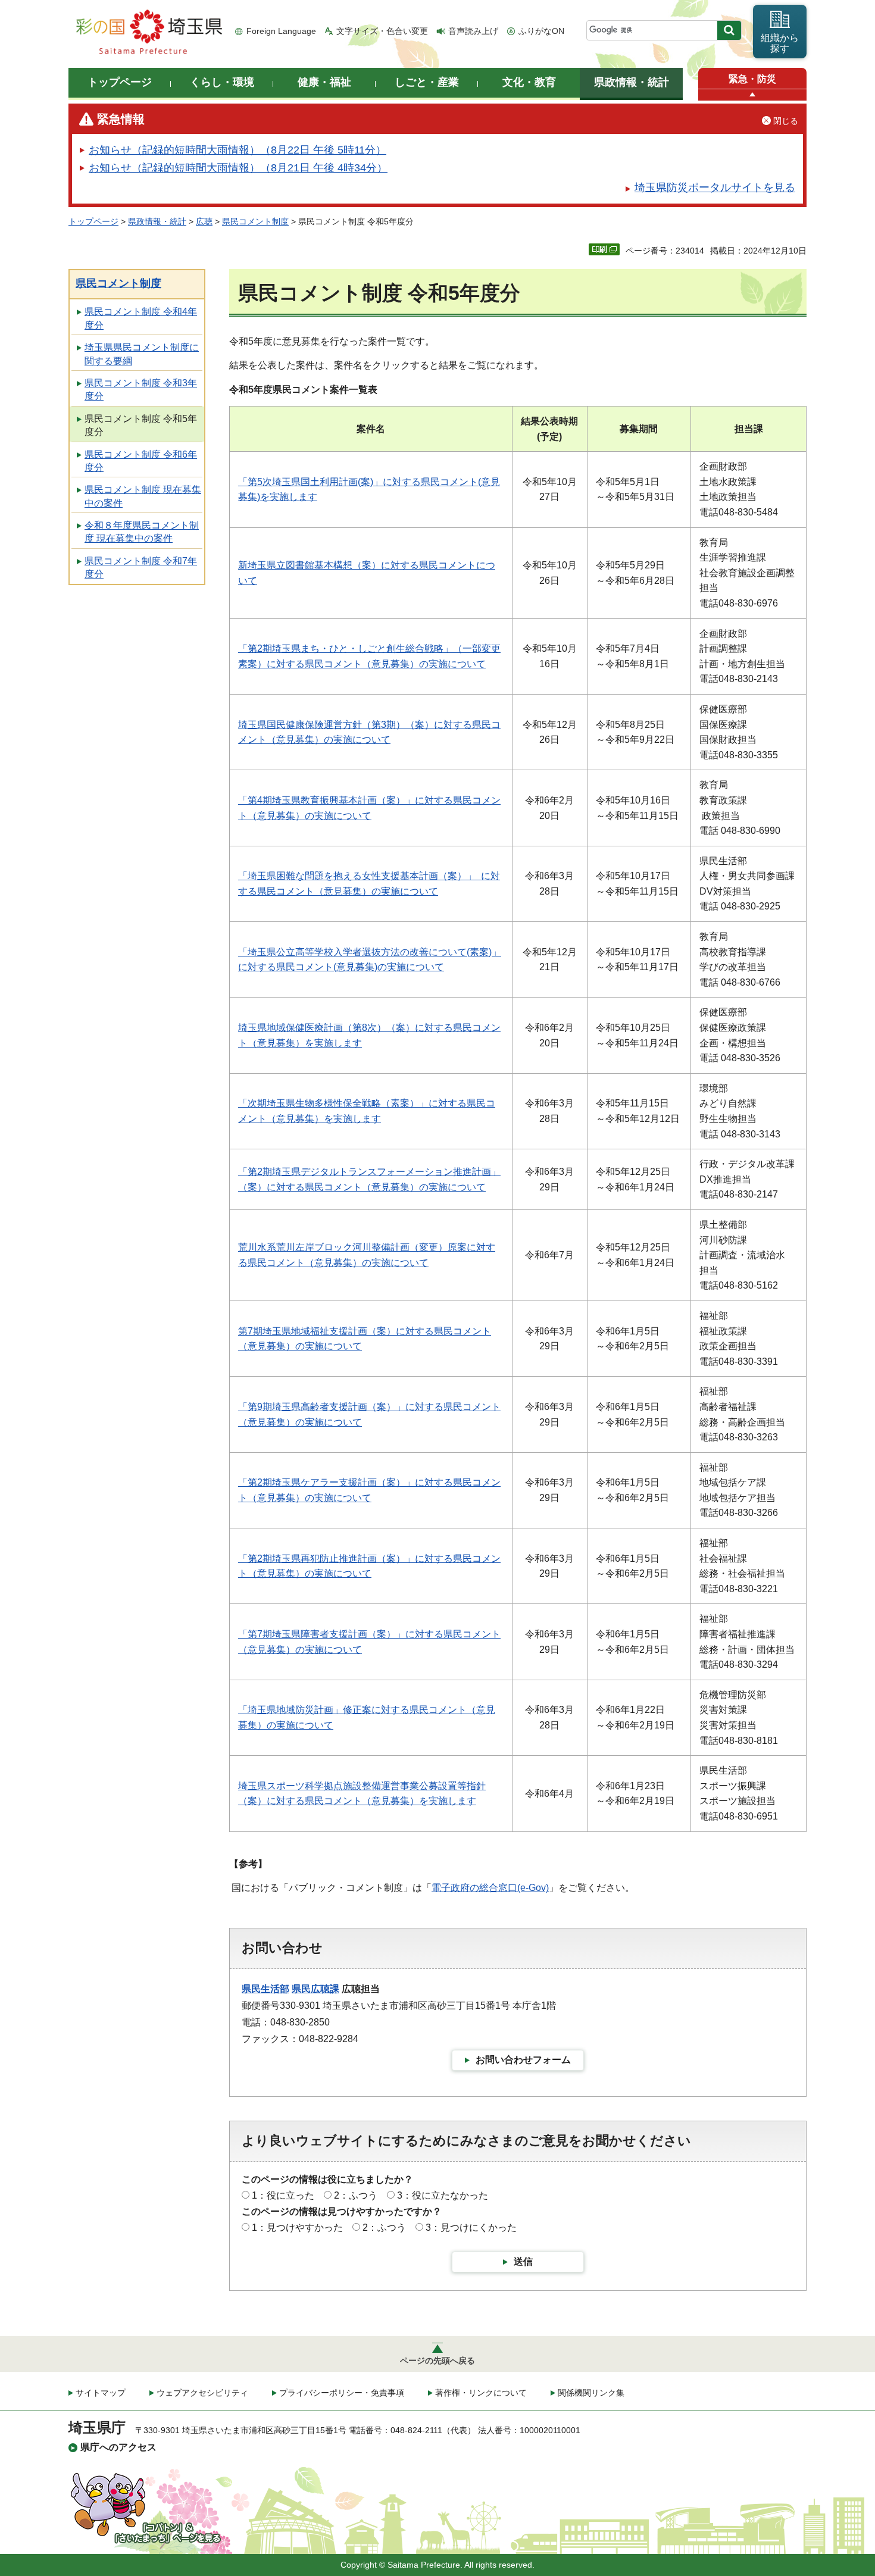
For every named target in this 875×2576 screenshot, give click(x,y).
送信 (523, 2261)
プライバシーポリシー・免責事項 (342, 2393)
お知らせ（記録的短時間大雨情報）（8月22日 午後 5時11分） (237, 150)
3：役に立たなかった (443, 2195)
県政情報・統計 (157, 221)
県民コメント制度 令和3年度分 (141, 390)
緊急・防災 (752, 79)
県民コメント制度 (255, 221)
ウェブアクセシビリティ (202, 2393)
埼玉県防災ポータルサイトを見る (715, 187)
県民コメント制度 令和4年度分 (141, 318)
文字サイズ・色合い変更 (382, 31)
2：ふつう (356, 2195)
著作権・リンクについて (481, 2393)
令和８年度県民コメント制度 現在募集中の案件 (142, 532)
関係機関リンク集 (591, 2393)
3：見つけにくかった (471, 2228)
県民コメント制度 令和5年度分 (141, 425)
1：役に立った (283, 2195)
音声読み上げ (473, 31)
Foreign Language (281, 31)
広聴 (204, 221)
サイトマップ (101, 2393)
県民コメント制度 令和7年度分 (141, 568)
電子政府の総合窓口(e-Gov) (490, 1888)
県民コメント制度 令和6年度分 (141, 461)
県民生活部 (265, 1989)
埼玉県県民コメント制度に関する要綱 (142, 354)
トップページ (93, 221)
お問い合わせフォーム (523, 2060)
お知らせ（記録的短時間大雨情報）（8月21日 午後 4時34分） (238, 168)
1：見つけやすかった (297, 2228)
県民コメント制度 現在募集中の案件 (143, 496)
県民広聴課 (315, 1989)
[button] (752, 95)
